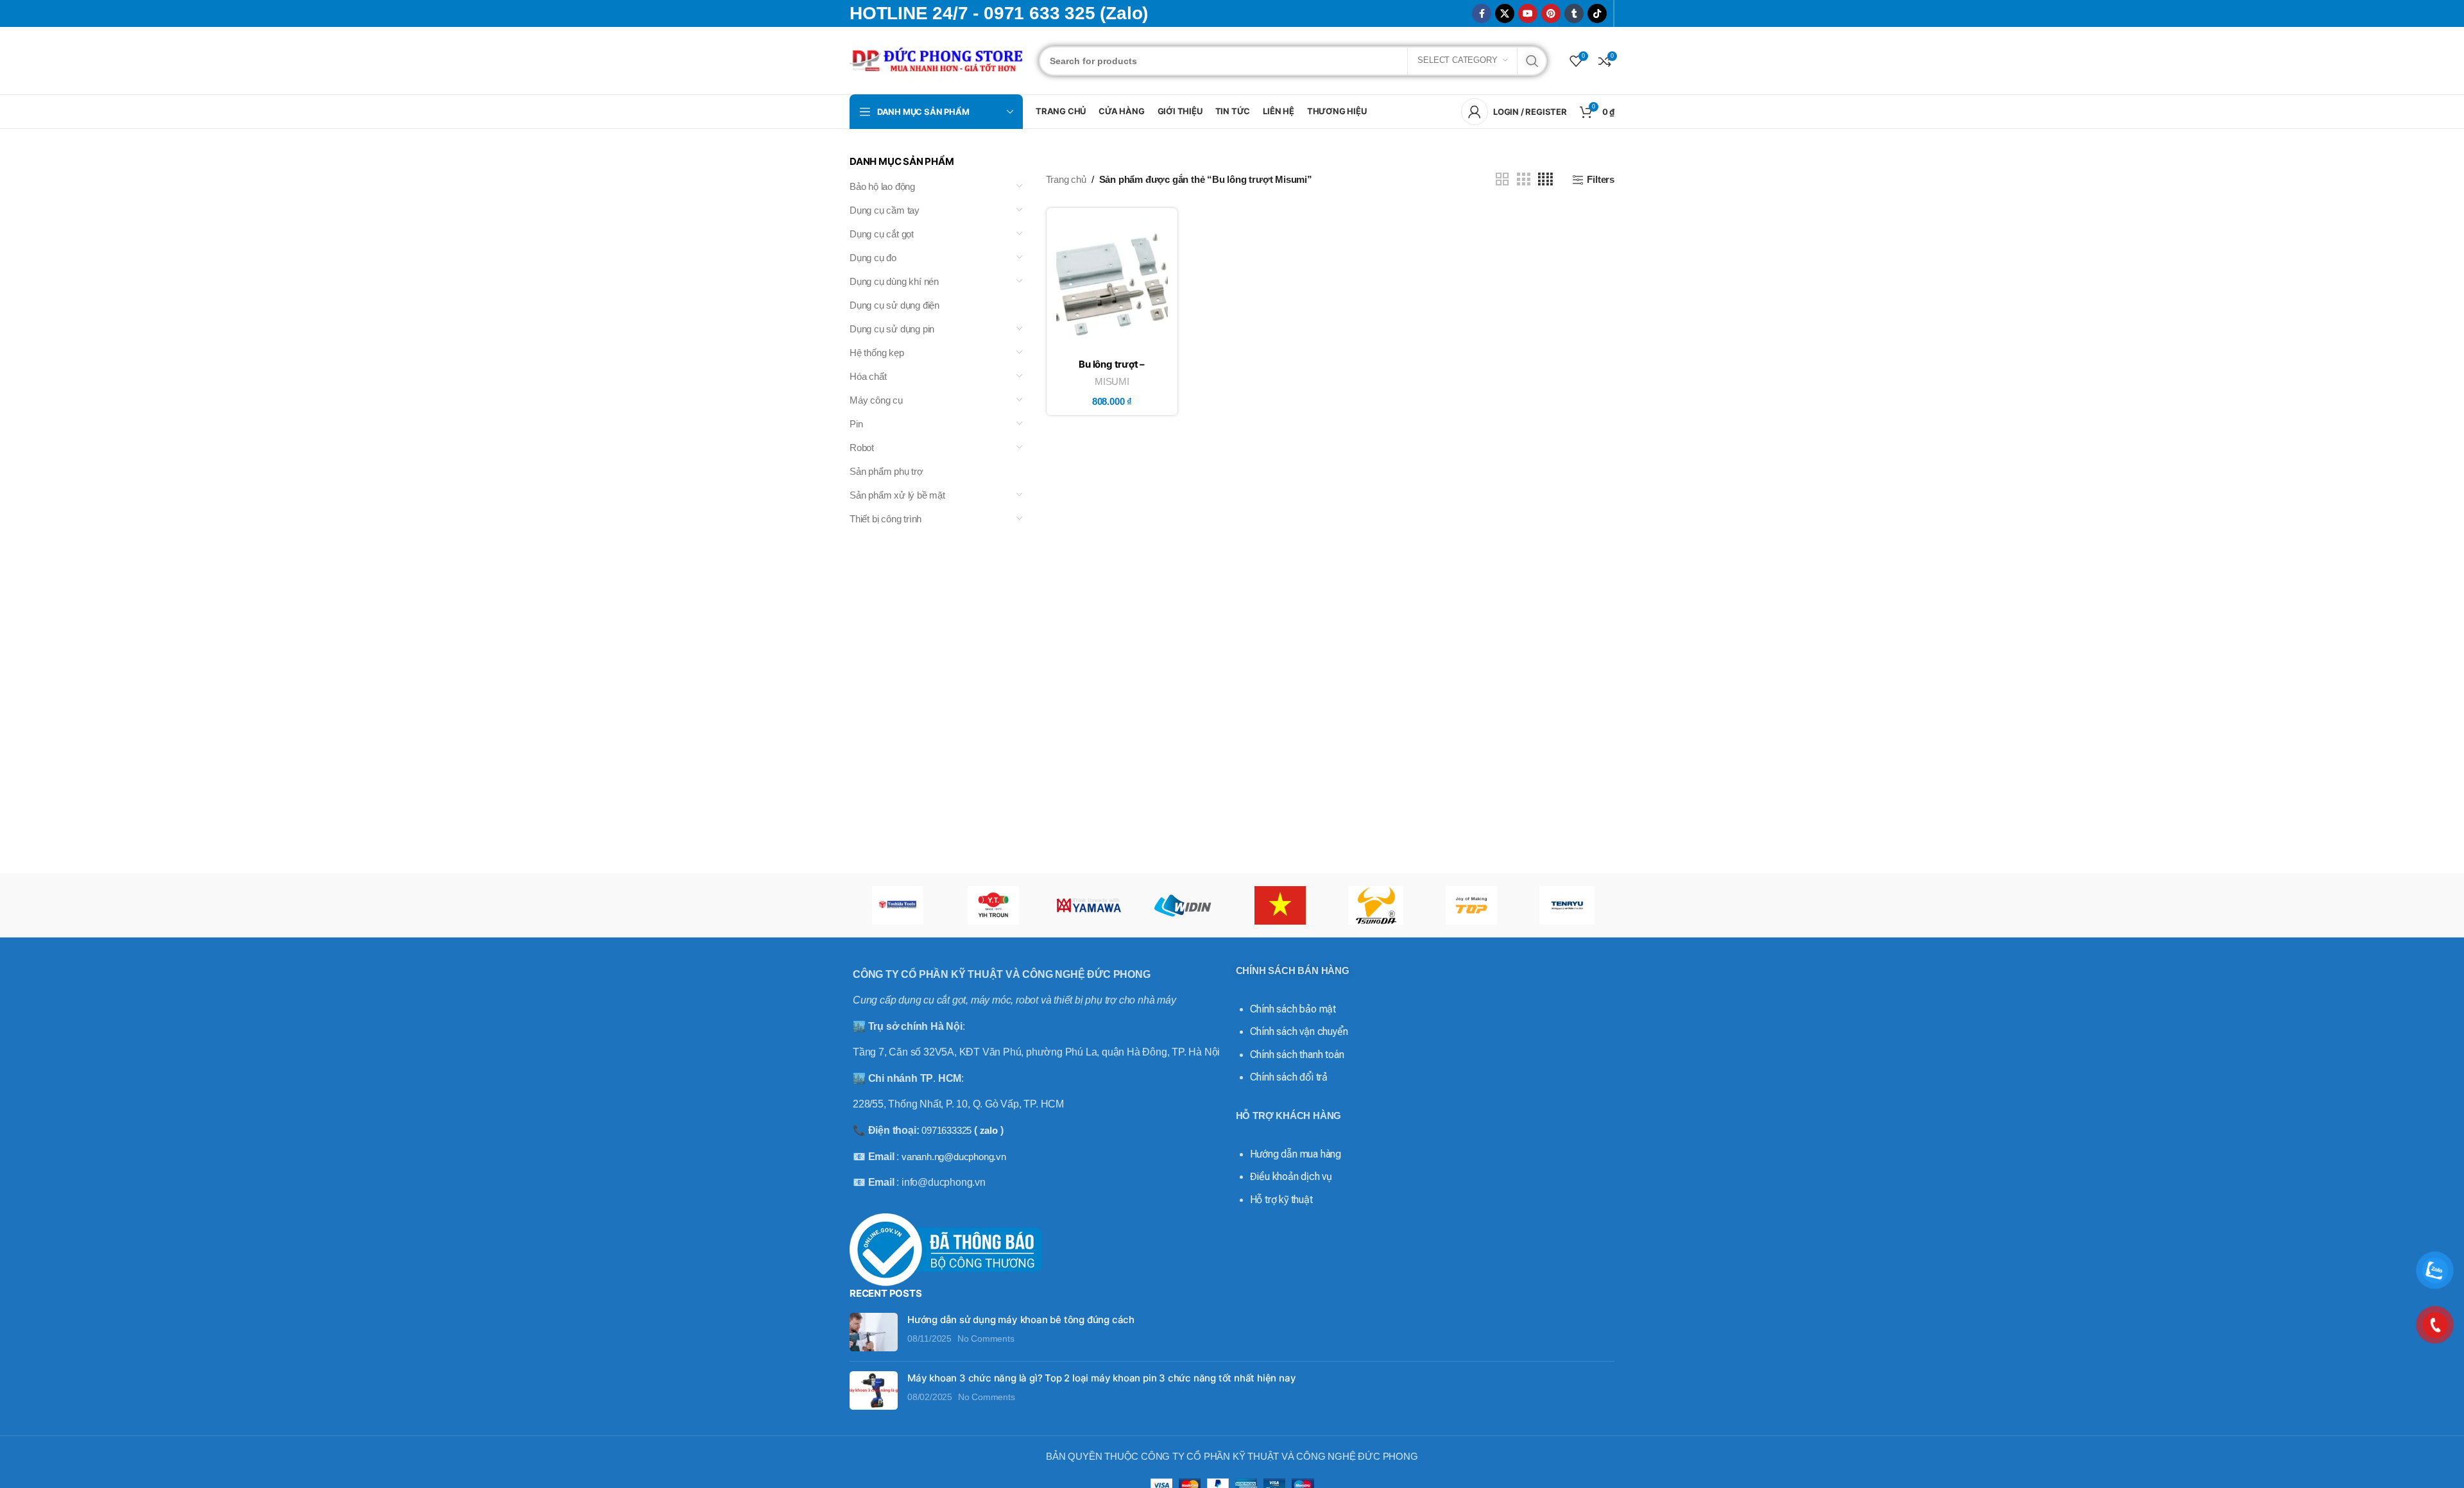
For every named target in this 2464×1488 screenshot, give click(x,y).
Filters (1601, 179)
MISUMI (1112, 381)
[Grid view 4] (1545, 179)
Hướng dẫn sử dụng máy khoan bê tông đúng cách (1021, 1320)
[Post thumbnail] (874, 1332)
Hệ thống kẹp (877, 353)
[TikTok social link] (1597, 13)
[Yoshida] (897, 905)
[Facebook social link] (1482, 13)
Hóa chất (868, 376)
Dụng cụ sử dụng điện (894, 305)
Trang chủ (1066, 179)
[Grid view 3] (1523, 179)
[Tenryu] (1567, 905)
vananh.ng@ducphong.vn (954, 1157)
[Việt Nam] (1280, 905)
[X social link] (1505, 13)
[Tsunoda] (1375, 905)
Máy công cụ (876, 400)
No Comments (986, 1339)
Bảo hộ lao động (882, 186)
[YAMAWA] (1089, 905)
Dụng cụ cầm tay (885, 210)
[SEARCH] (1532, 61)
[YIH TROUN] (993, 905)
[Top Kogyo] (1471, 905)
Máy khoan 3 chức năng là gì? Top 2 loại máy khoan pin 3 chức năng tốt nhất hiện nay (1101, 1378)
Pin (856, 424)
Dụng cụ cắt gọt (882, 234)
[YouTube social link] (1528, 13)
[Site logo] (938, 59)
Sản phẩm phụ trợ (886, 471)
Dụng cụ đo (873, 258)
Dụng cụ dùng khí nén (894, 281)
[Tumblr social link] (1574, 13)
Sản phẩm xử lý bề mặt (897, 495)
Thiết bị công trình (886, 519)
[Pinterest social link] (1551, 13)
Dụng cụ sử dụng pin (892, 329)
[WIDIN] (1184, 905)
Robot (862, 448)
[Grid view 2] (1502, 179)
